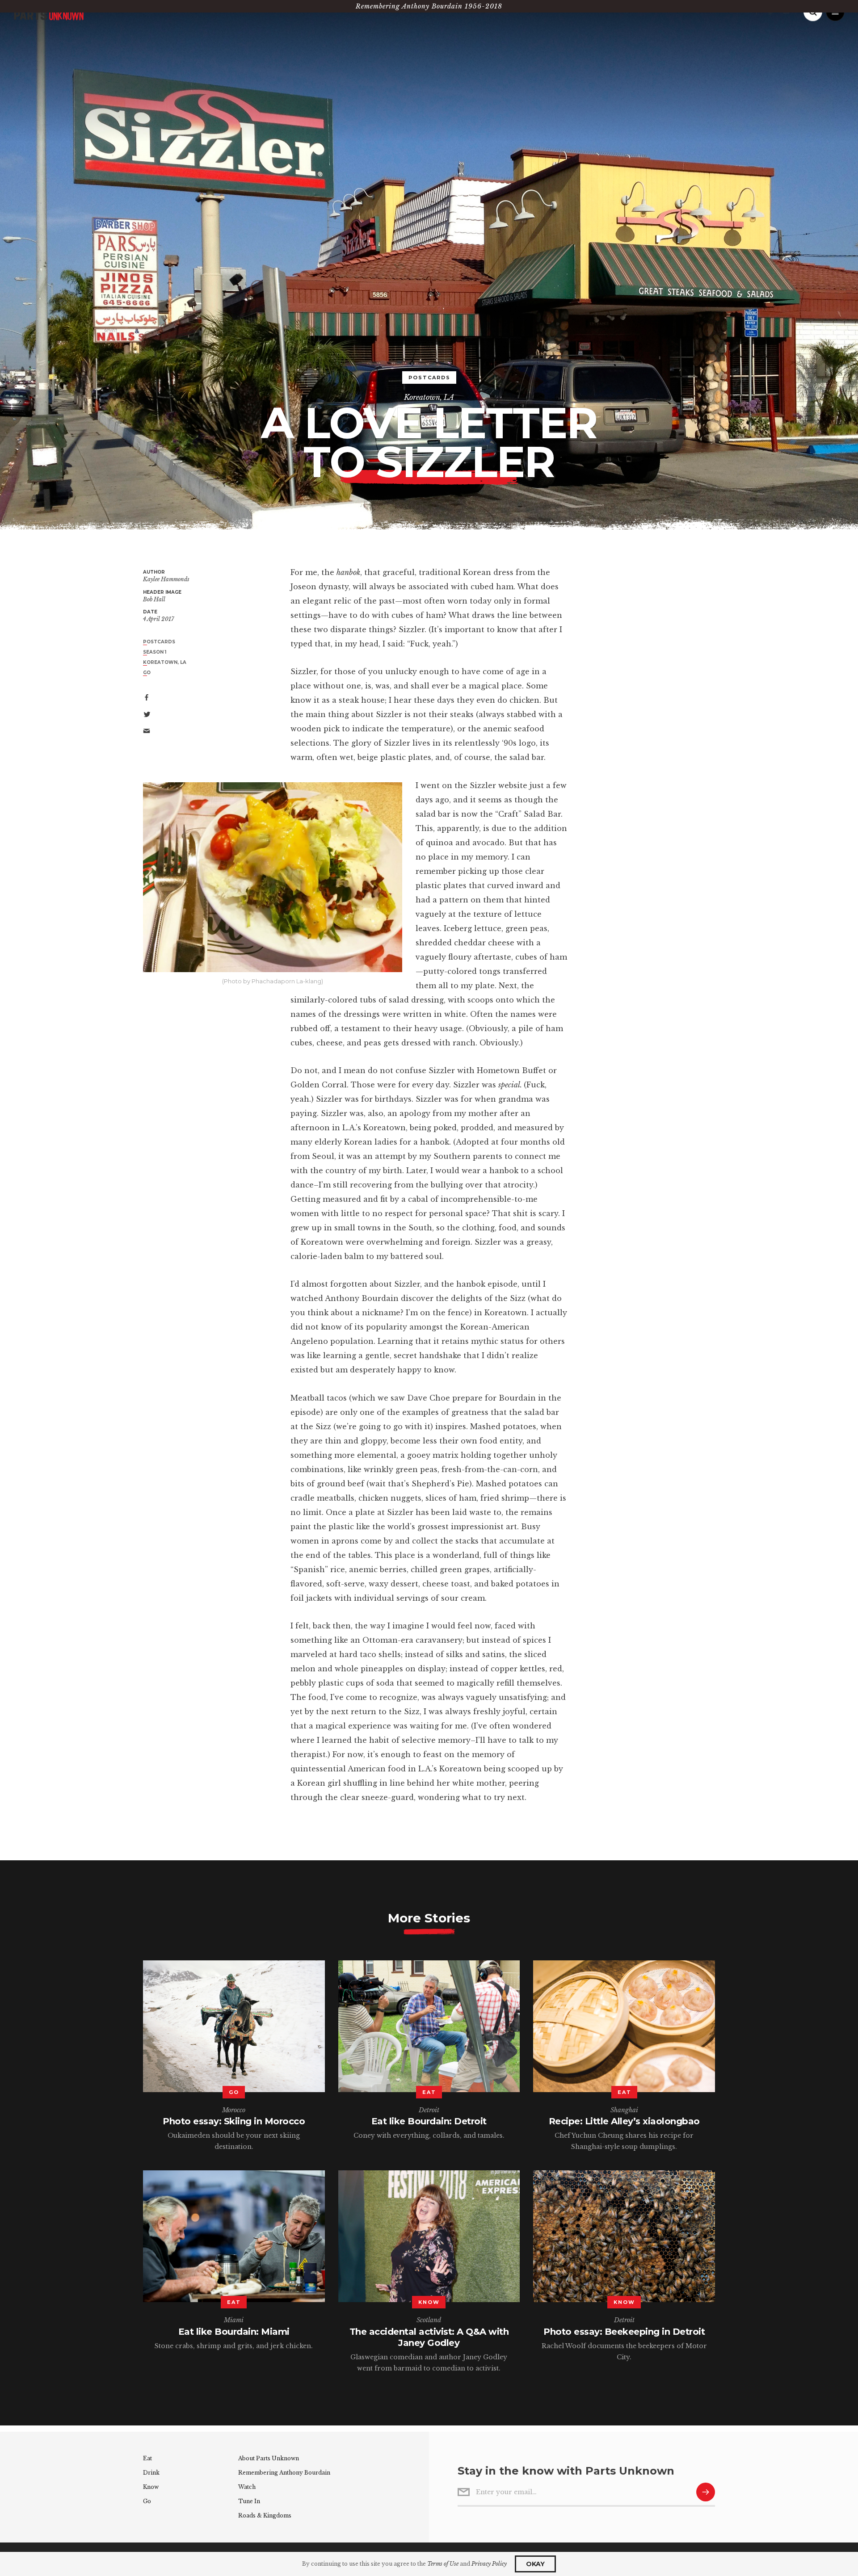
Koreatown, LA (429, 397)
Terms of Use (443, 2564)
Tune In (249, 2501)
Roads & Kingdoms (265, 2515)
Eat (147, 2458)
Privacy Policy (489, 2564)
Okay (535, 2564)
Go (147, 2501)
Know (151, 2487)
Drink (151, 2473)
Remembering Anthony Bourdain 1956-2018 (429, 6)
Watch (247, 2487)
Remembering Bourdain (284, 2473)
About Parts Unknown (269, 2458)
